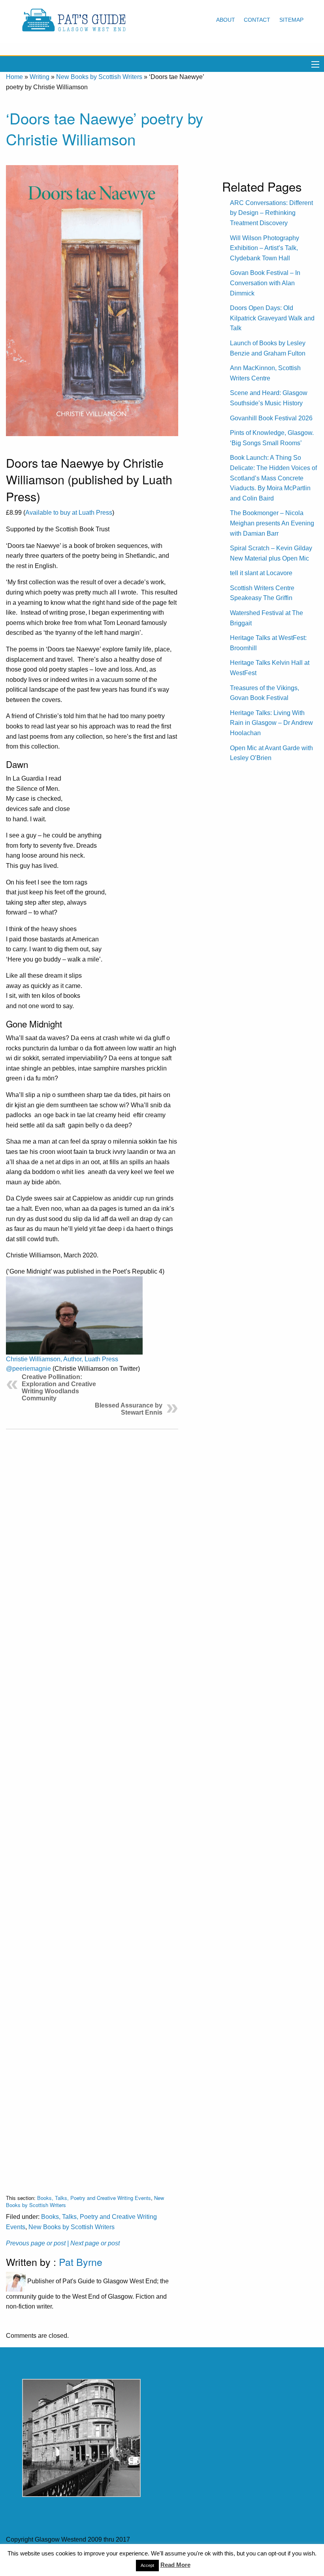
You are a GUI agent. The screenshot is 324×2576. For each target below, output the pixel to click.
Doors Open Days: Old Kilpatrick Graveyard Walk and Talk (272, 318)
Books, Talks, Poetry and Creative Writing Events (94, 2198)
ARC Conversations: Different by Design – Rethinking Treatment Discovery (271, 213)
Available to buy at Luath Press (69, 513)
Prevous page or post (36, 2243)
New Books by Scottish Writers (99, 77)
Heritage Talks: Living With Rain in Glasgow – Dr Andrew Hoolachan (271, 723)
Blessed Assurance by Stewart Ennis (129, 1409)
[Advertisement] (92, 1805)
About (226, 20)
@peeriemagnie (28, 1369)
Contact (257, 20)
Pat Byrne (81, 2262)
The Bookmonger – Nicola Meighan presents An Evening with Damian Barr (272, 523)
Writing (40, 77)
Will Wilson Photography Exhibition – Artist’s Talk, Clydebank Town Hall (265, 248)
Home (14, 77)
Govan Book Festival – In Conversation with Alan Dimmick (265, 283)
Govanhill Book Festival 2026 (271, 418)
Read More (175, 2565)
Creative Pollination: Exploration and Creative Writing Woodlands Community (59, 1388)
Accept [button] (147, 2565)
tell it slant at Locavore (261, 573)
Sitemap (291, 20)
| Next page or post (93, 2243)
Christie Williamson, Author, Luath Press (62, 1359)
